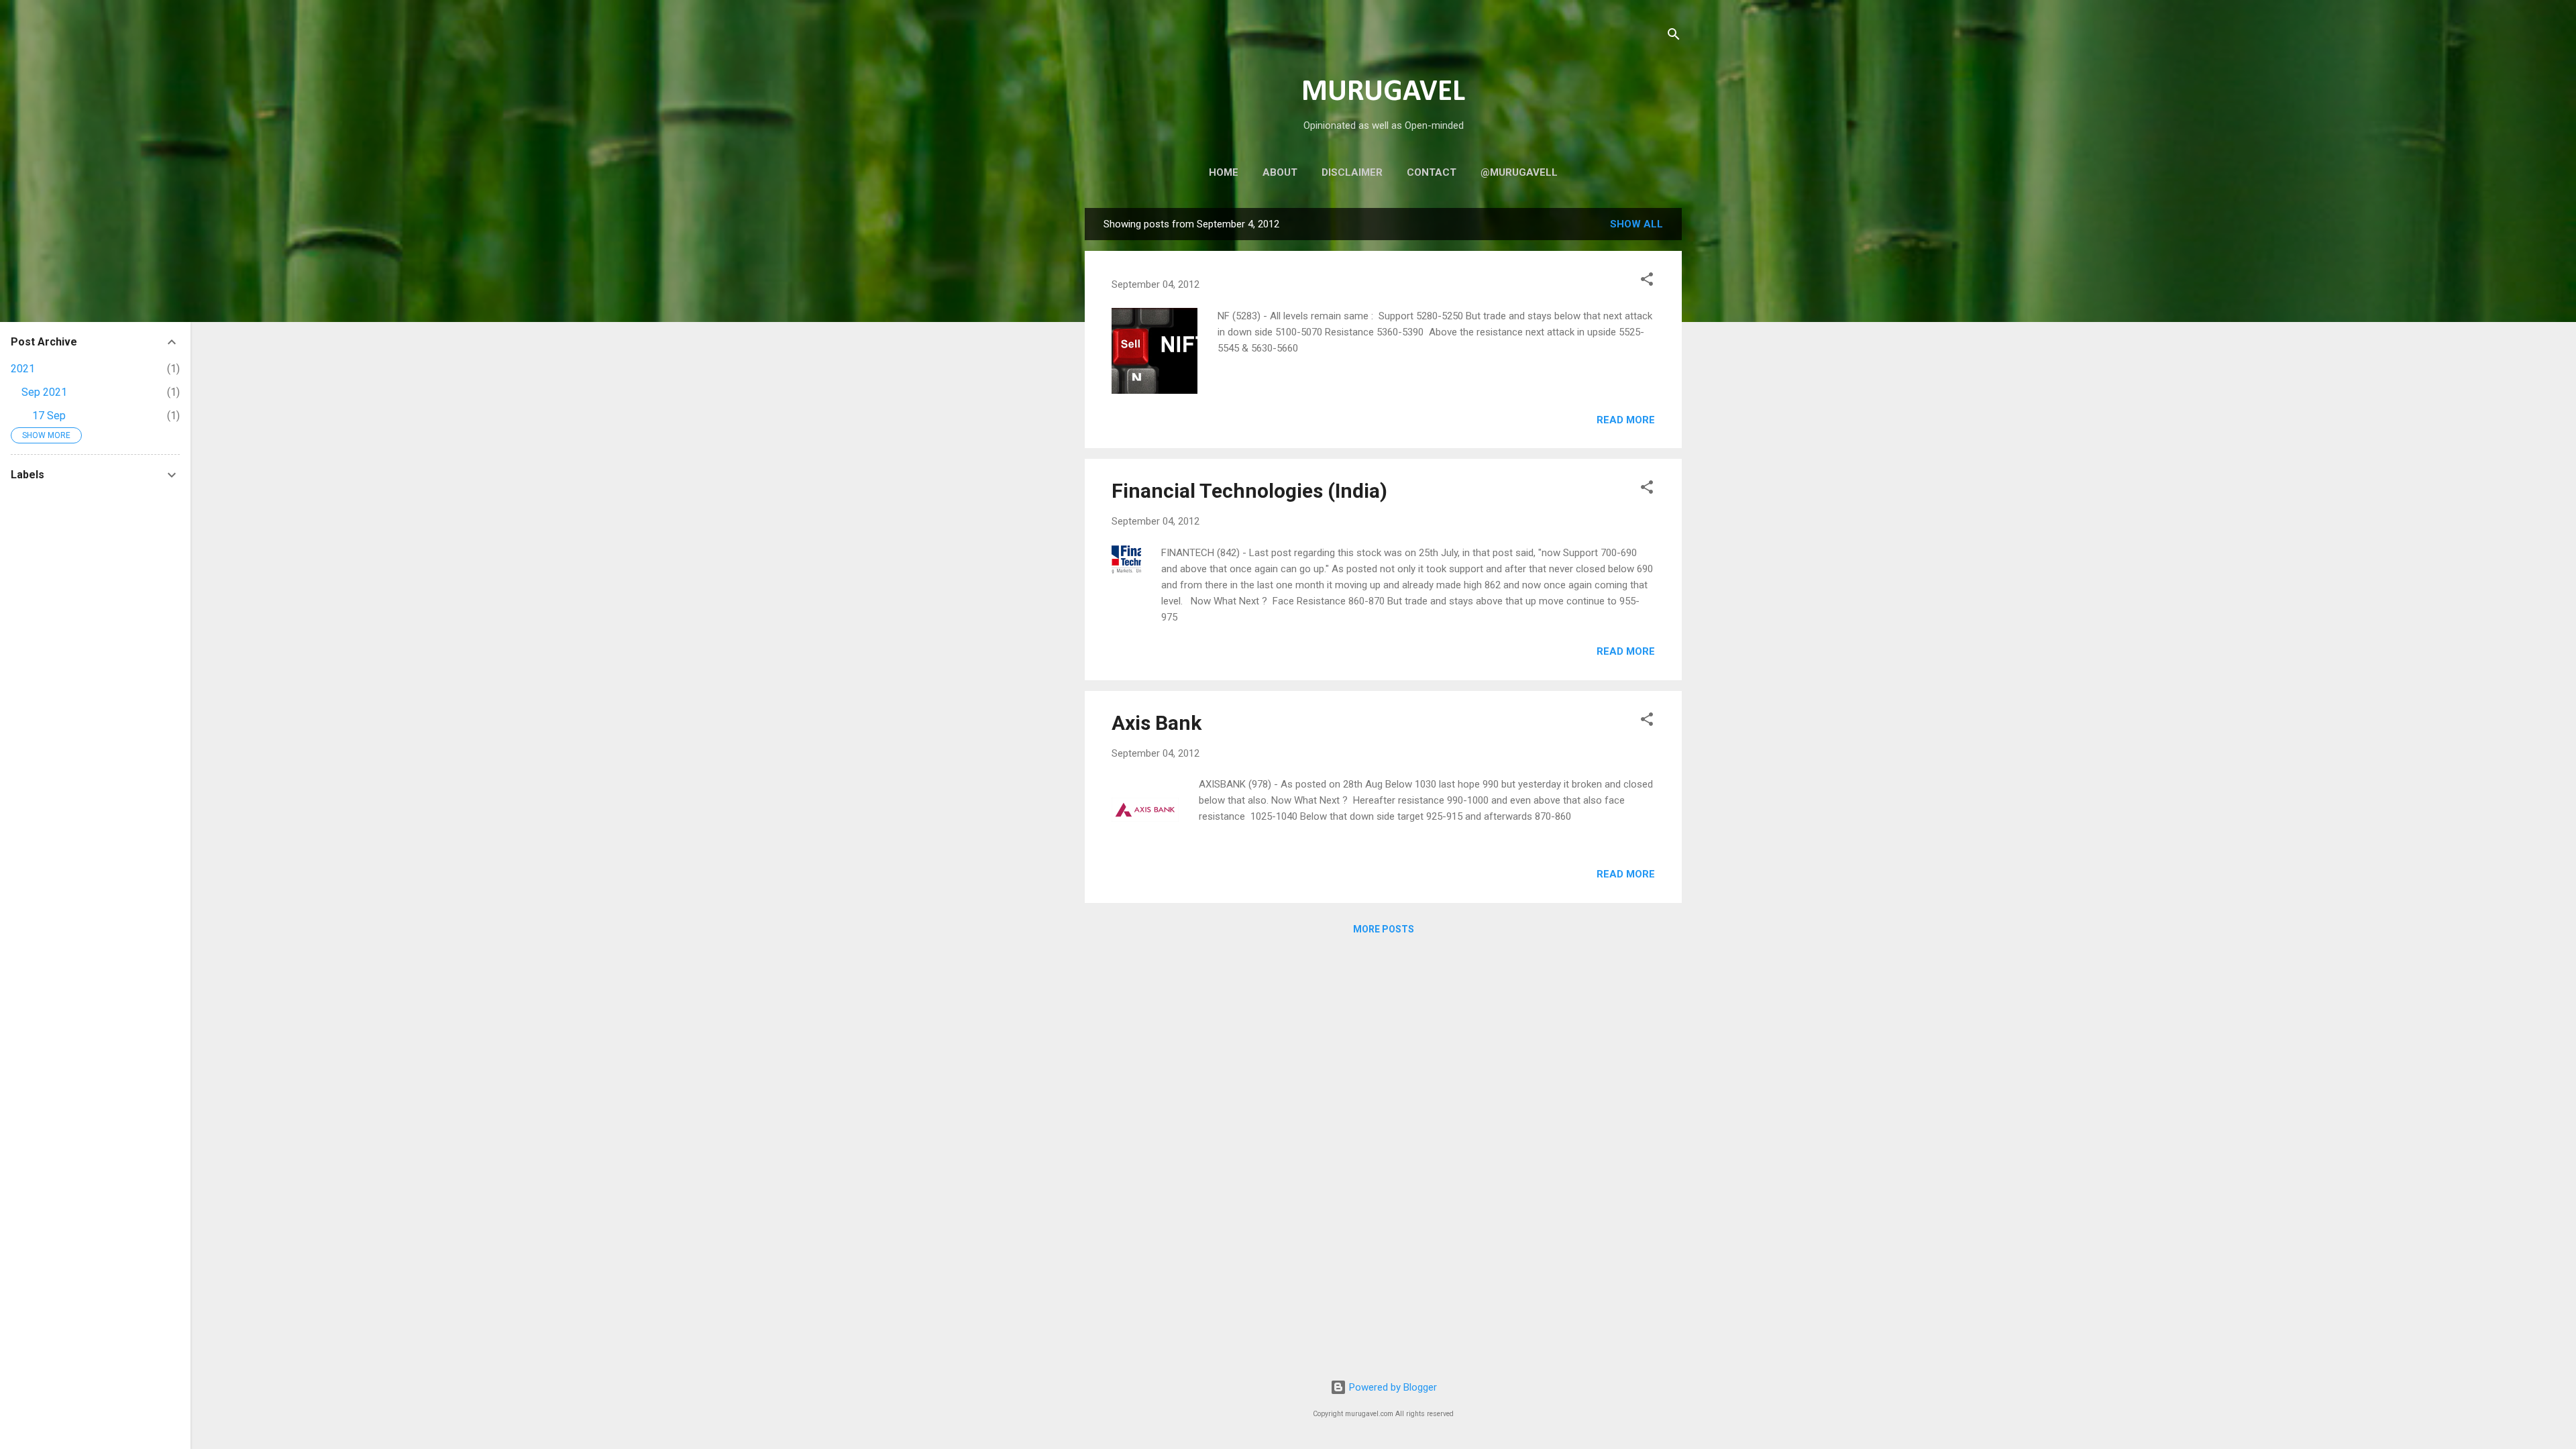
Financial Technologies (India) (1249, 491)
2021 (23, 369)
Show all (1636, 224)
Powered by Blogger (1392, 1387)
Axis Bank (1157, 723)
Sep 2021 (44, 392)
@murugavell (1519, 172)
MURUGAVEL (1383, 92)
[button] (1647, 281)
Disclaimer (1352, 172)
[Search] (1674, 37)
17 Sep (49, 416)
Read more (1626, 420)
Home (1224, 172)
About (1280, 172)
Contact (1432, 172)
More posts (1384, 929)
